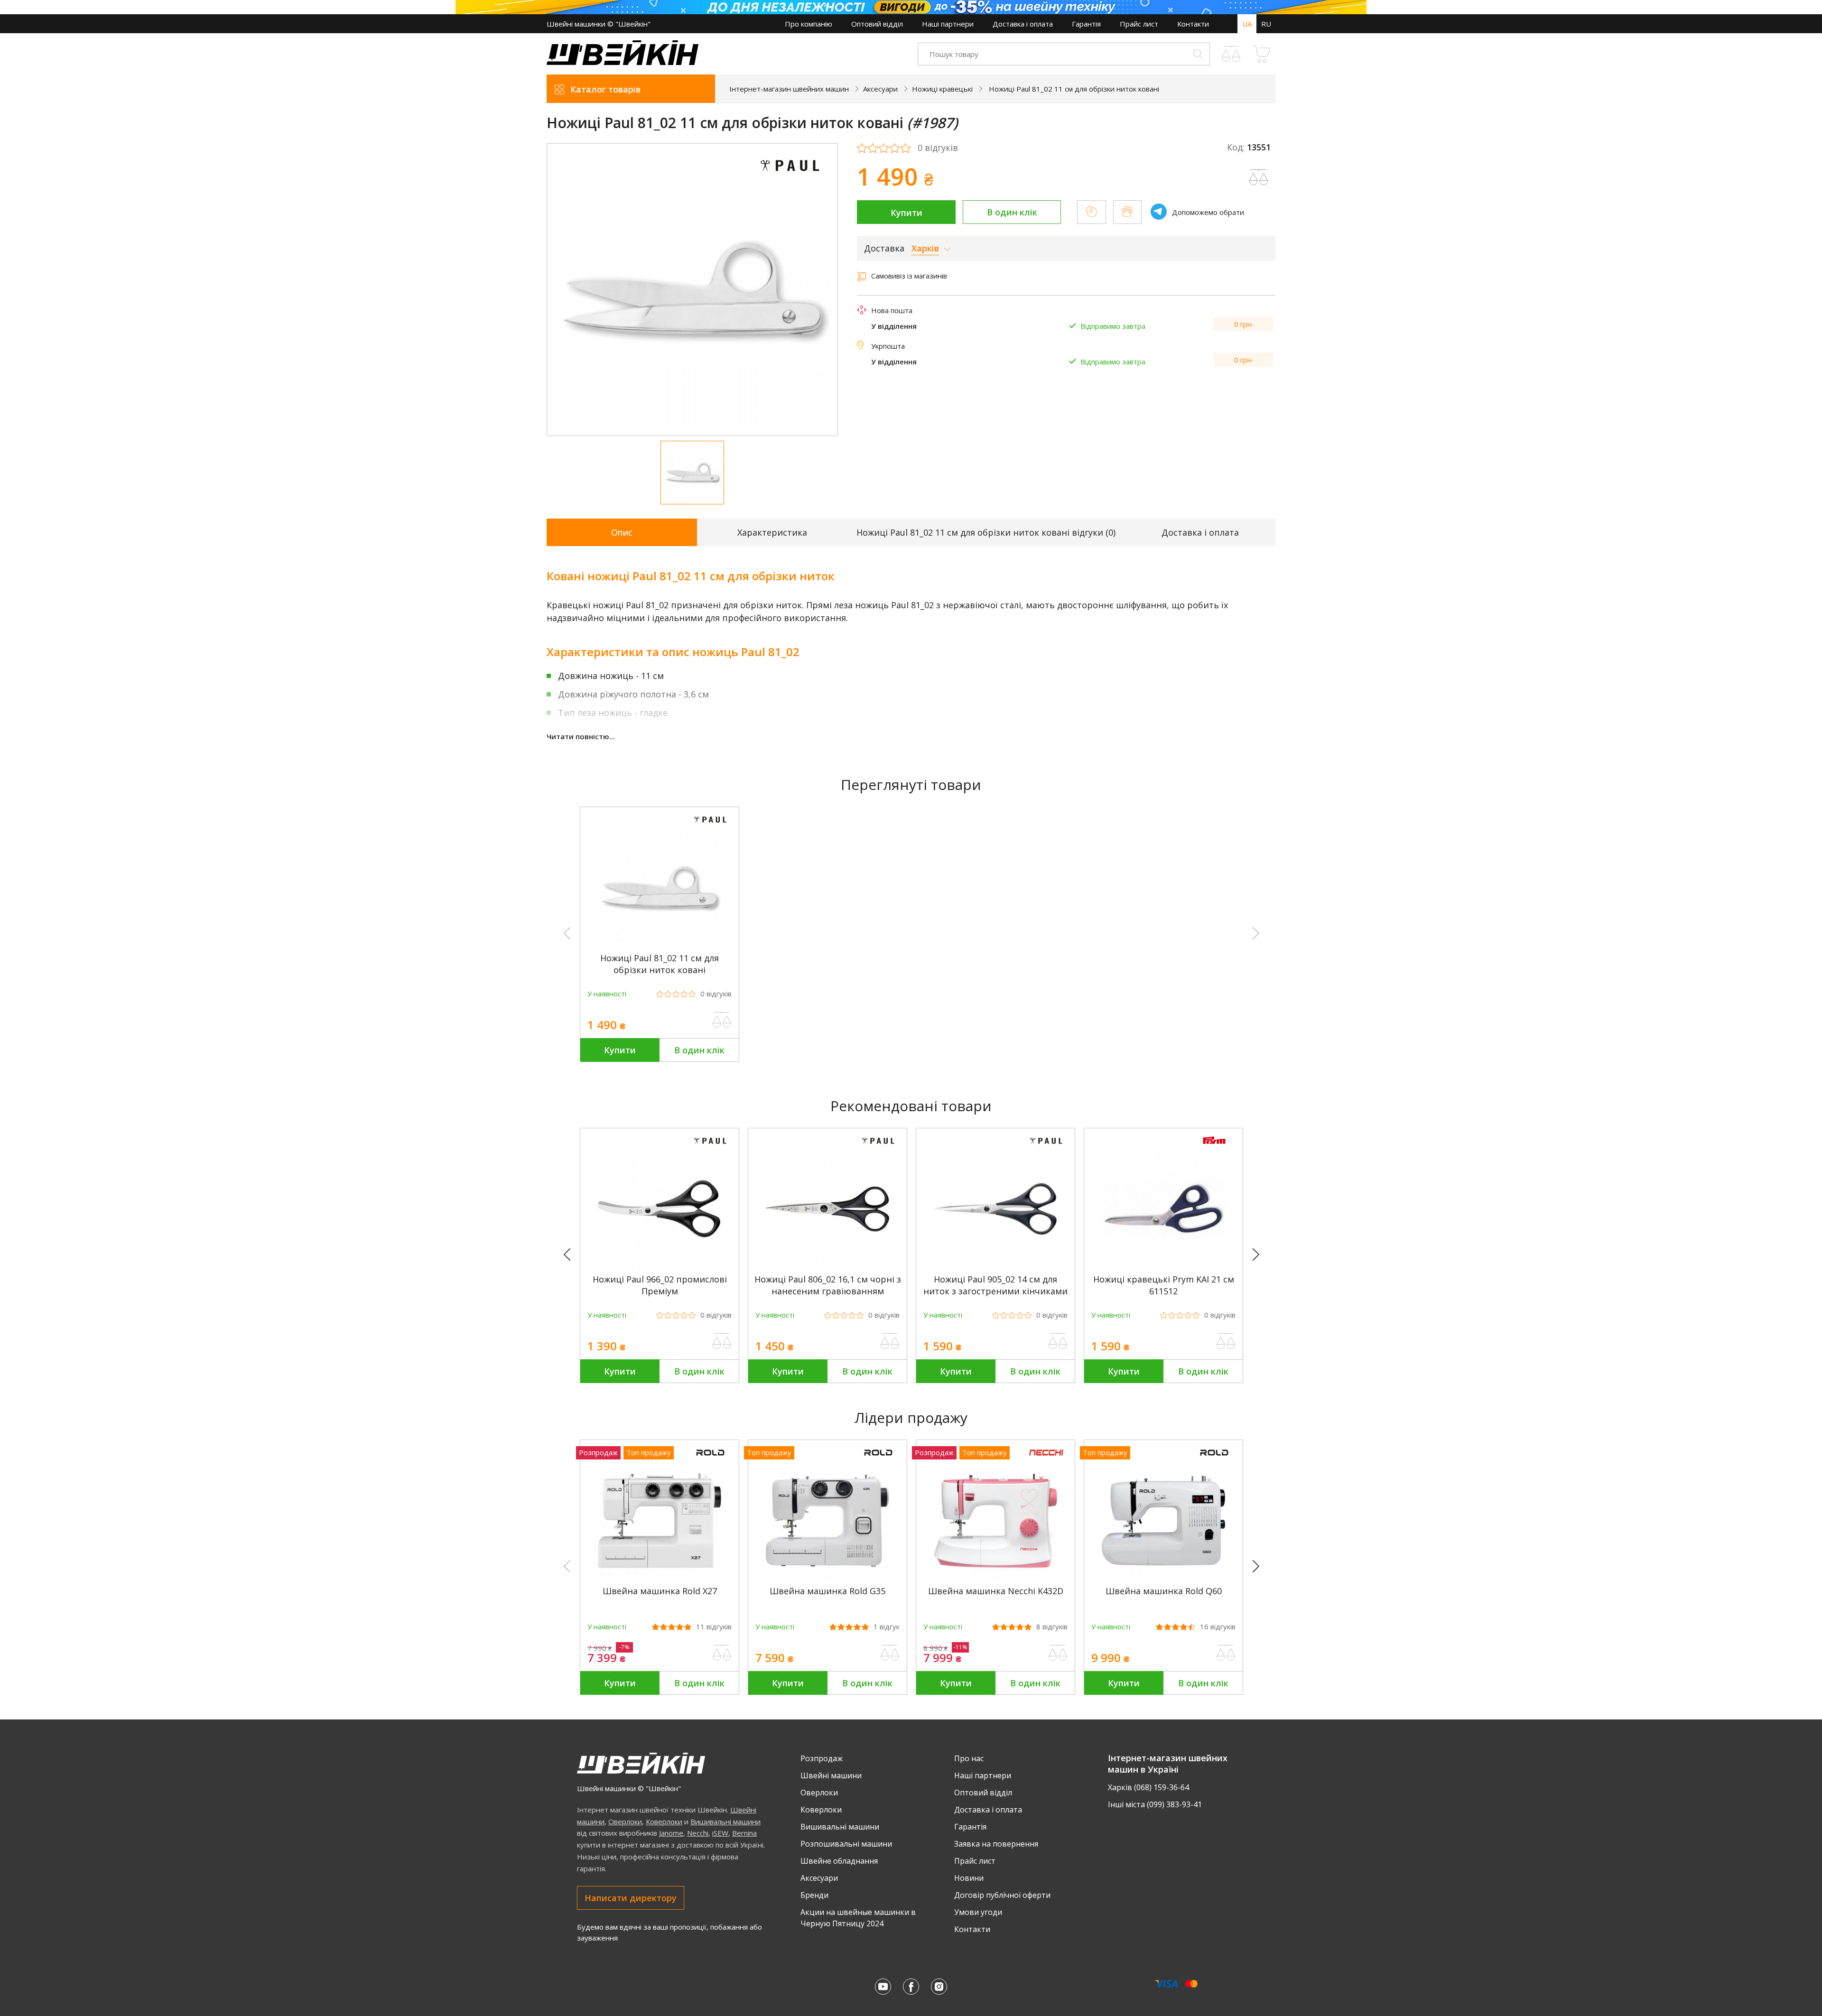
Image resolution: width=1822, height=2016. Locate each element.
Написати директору (631, 1898)
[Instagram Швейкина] (939, 1987)
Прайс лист (1139, 24)
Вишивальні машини (725, 1821)
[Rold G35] (827, 1579)
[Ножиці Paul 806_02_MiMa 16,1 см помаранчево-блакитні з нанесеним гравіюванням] (492, 1268)
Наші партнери (948, 24)
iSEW (720, 1833)
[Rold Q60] (1163, 1579)
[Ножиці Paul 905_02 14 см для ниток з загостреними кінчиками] (995, 1268)
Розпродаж (822, 1758)
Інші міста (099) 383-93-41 (1155, 1804)
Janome (671, 1833)
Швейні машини (831, 1775)
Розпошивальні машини (846, 1844)
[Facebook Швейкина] (911, 1987)
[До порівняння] (722, 1020)
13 (1554, 1627)
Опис (622, 532)
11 (714, 1627)
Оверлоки (625, 1821)
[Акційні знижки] (911, 7)
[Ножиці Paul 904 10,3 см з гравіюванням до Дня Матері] (324, 1268)
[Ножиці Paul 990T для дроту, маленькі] (156, 1268)
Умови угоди (978, 1912)
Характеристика (772, 532)
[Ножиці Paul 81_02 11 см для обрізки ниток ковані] (660, 947)
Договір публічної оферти (1002, 1895)
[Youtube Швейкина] (883, 1987)
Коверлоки (664, 1821)
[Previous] (571, 1255)
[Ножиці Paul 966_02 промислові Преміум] (660, 1268)
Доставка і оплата (1023, 24)
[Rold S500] (1499, 1579)
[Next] (1260, 1255)
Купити (906, 213)
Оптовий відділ (877, 24)
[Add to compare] (1259, 177)
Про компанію (809, 24)
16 (1218, 1627)
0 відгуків (938, 148)
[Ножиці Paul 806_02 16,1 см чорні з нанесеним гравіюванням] (827, 1268)
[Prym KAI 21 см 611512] (1163, 1268)
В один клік (1012, 212)
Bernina (744, 1833)
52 (1722, 1627)
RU (1266, 24)
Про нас (969, 1758)
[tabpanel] (693, 290)
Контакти (1193, 24)
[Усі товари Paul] (790, 177)
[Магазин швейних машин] (623, 62)
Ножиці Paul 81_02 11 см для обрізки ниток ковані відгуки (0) (986, 532)
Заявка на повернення (996, 1844)
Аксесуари (819, 1878)
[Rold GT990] (1331, 1579)
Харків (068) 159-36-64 (1148, 1787)
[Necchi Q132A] (1667, 1579)
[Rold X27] (660, 1579)
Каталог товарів (605, 89)
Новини (969, 1878)
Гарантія (1086, 24)
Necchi (698, 1833)
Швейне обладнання (839, 1861)
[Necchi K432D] (995, 1579)
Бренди (814, 1895)
